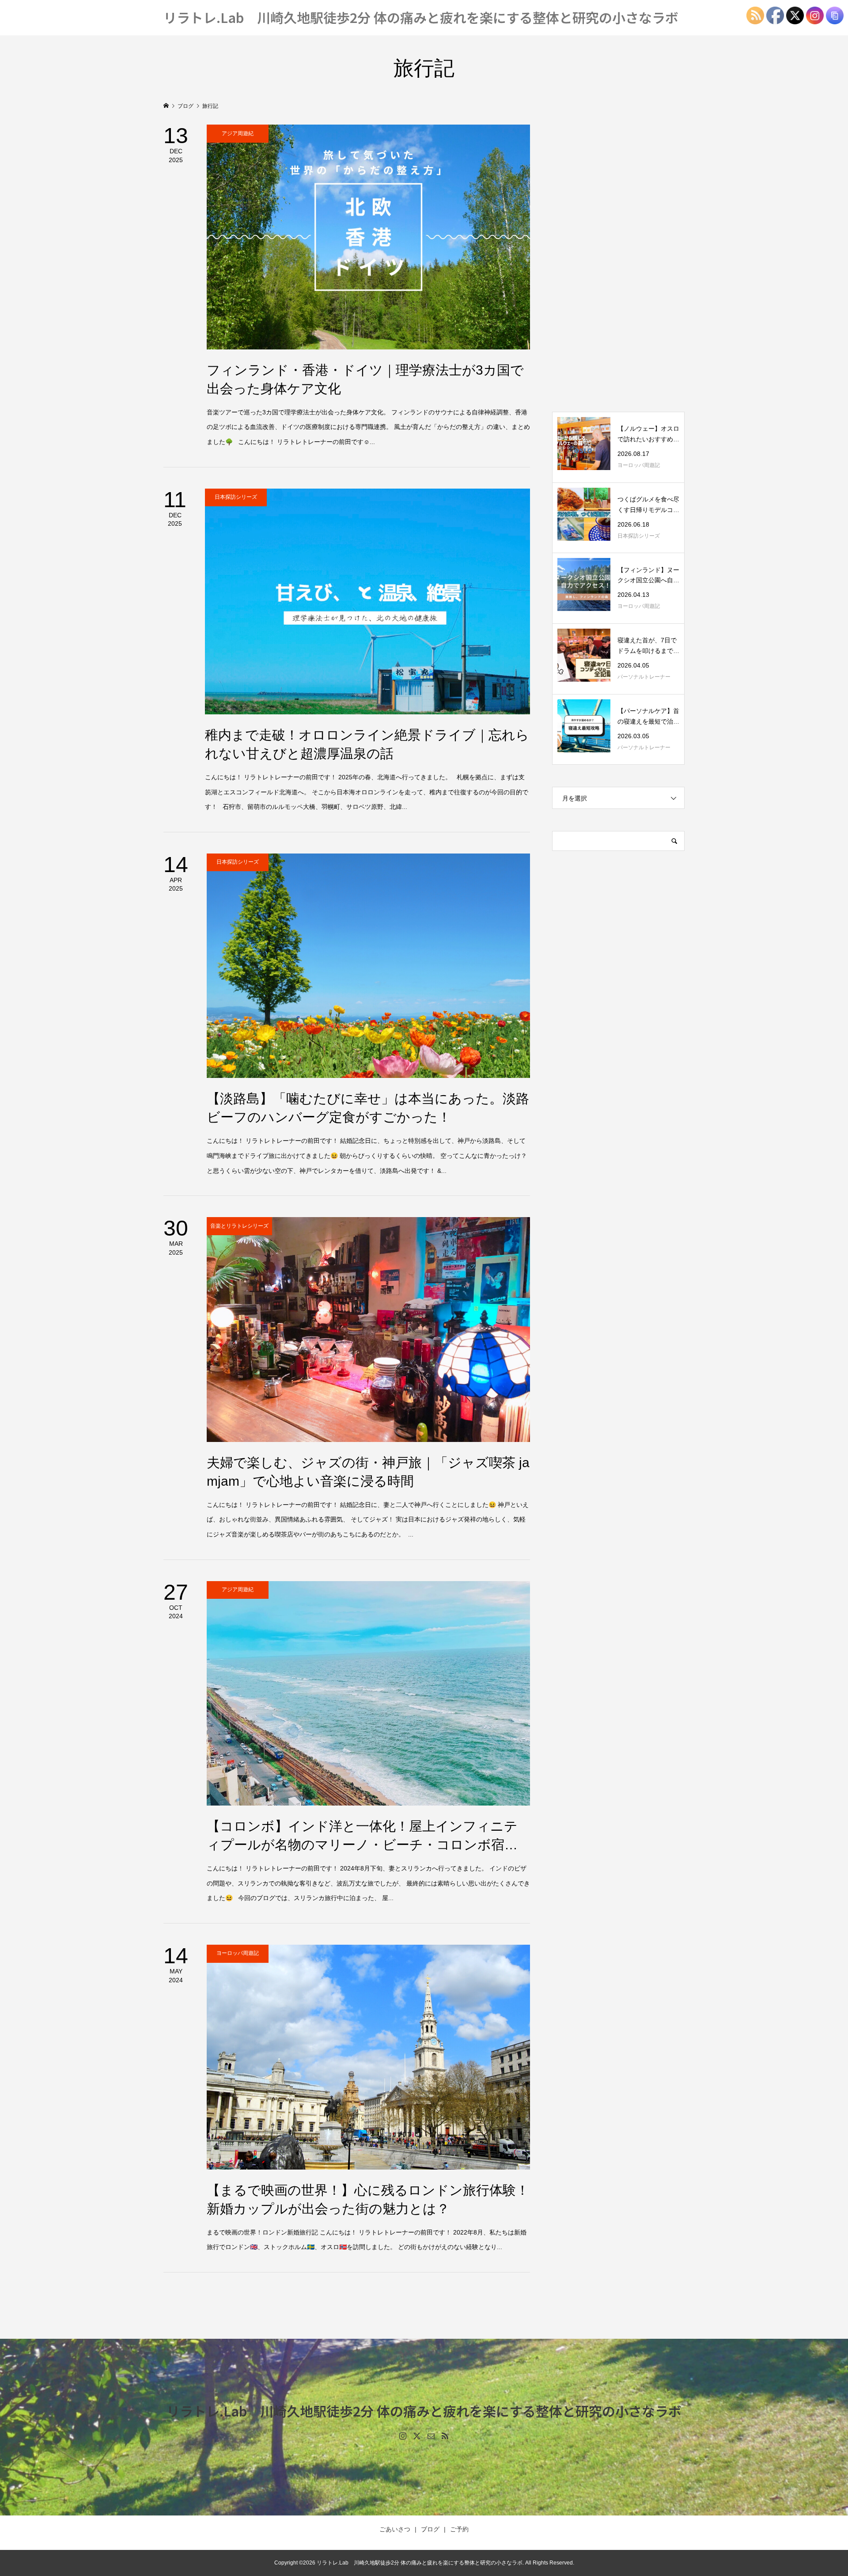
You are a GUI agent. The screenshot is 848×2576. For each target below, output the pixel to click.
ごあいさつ (395, 2529)
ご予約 (459, 2529)
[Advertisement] (618, 257)
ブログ (430, 2529)
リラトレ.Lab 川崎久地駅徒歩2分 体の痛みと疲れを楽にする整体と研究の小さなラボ (421, 17)
